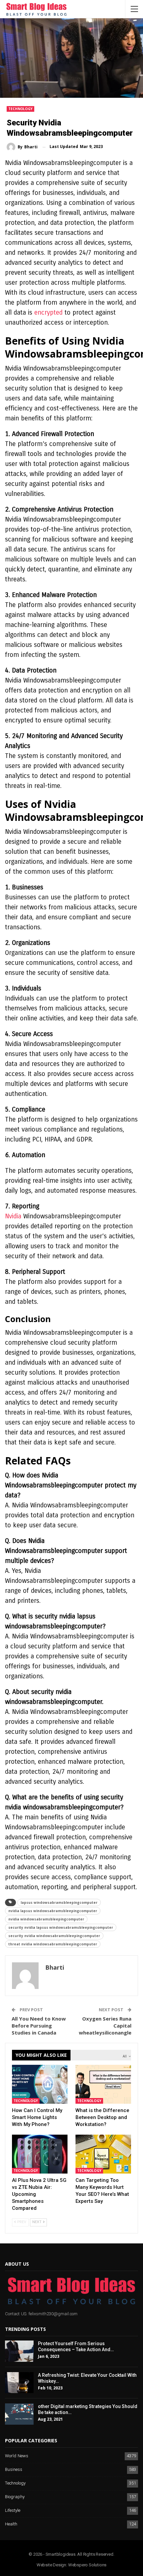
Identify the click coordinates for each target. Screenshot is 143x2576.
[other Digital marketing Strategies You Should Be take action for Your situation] (19, 2414)
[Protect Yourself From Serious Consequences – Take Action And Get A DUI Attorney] (19, 2351)
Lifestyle (13, 2511)
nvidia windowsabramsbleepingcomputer (46, 1919)
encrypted (48, 312)
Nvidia (13, 1216)
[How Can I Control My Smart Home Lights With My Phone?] (40, 2084)
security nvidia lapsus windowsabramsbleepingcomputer (61, 1927)
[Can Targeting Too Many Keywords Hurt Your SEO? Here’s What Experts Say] (103, 2154)
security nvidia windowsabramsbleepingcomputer (54, 1936)
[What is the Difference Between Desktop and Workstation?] (103, 2084)
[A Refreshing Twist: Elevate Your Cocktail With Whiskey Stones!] (19, 2383)
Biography (15, 2497)
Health (11, 2524)
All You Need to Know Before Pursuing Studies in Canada (39, 2026)
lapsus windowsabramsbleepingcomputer (59, 1902)
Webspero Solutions (87, 2565)
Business (14, 2470)
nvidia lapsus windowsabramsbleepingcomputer (53, 1911)
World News (17, 2456)
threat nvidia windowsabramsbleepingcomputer (53, 1944)
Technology (20, 109)
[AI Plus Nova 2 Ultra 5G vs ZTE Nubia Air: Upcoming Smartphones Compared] (40, 2154)
